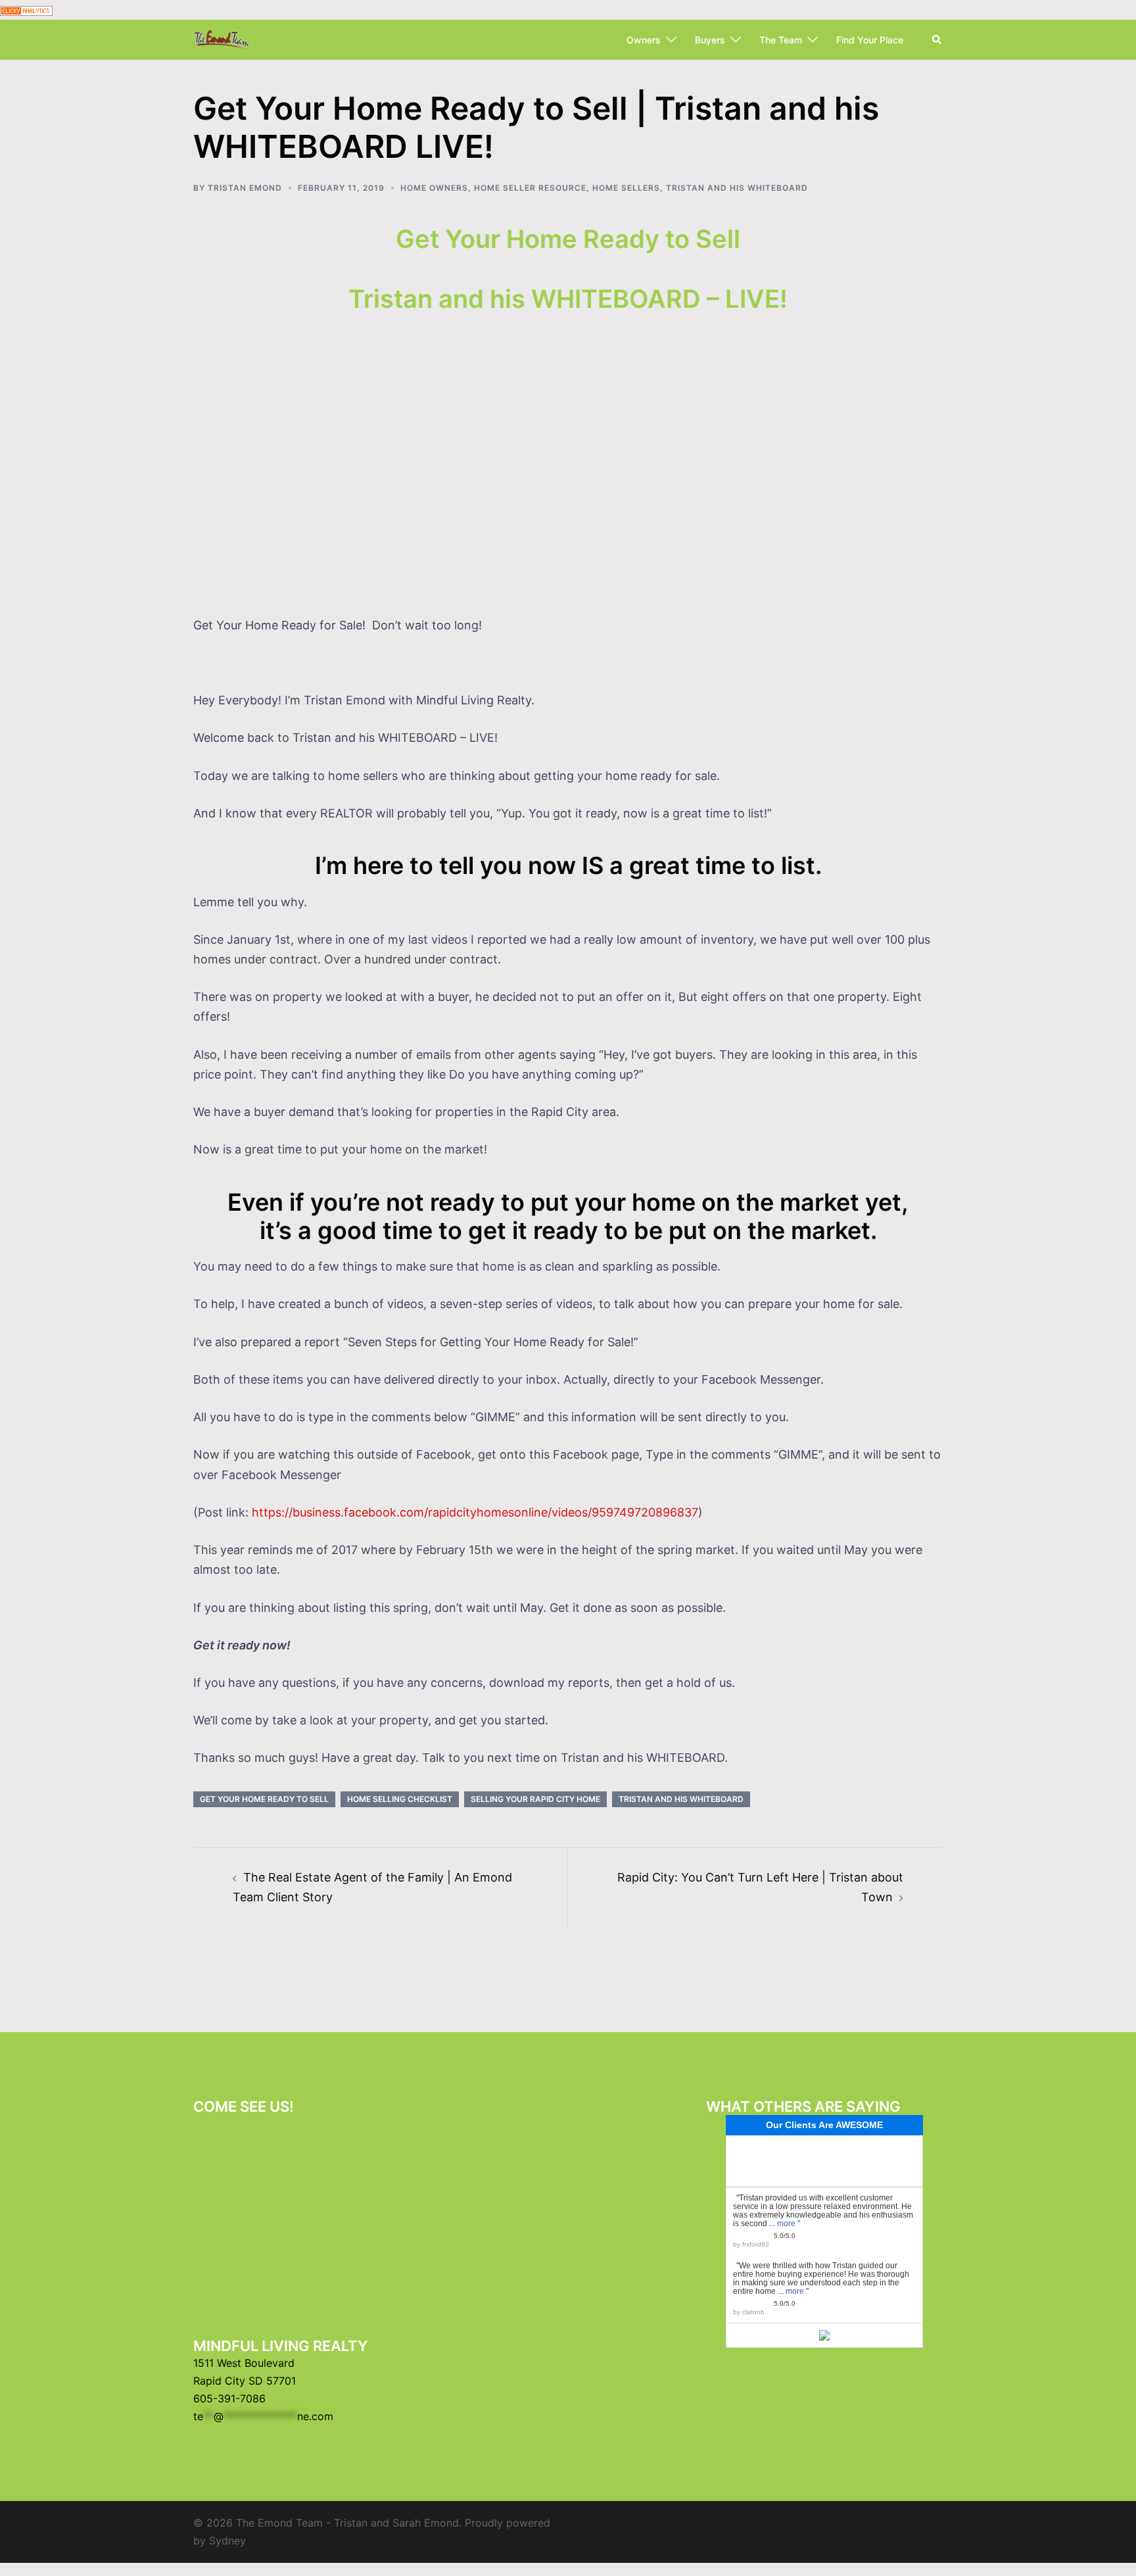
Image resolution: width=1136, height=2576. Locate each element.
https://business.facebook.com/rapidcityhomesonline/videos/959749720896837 (475, 1512)
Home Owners (434, 188)
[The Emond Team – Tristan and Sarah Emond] (222, 39)
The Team (781, 40)
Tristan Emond (245, 188)
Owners (644, 40)
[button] (937, 40)
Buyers (710, 40)
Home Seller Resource (530, 188)
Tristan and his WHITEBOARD (737, 188)
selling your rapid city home (535, 1799)
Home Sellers (626, 188)
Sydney (227, 2540)
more (786, 2224)
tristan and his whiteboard (681, 1799)
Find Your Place (870, 40)
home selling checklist (400, 1799)
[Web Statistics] (26, 10)
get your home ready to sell (264, 1799)
